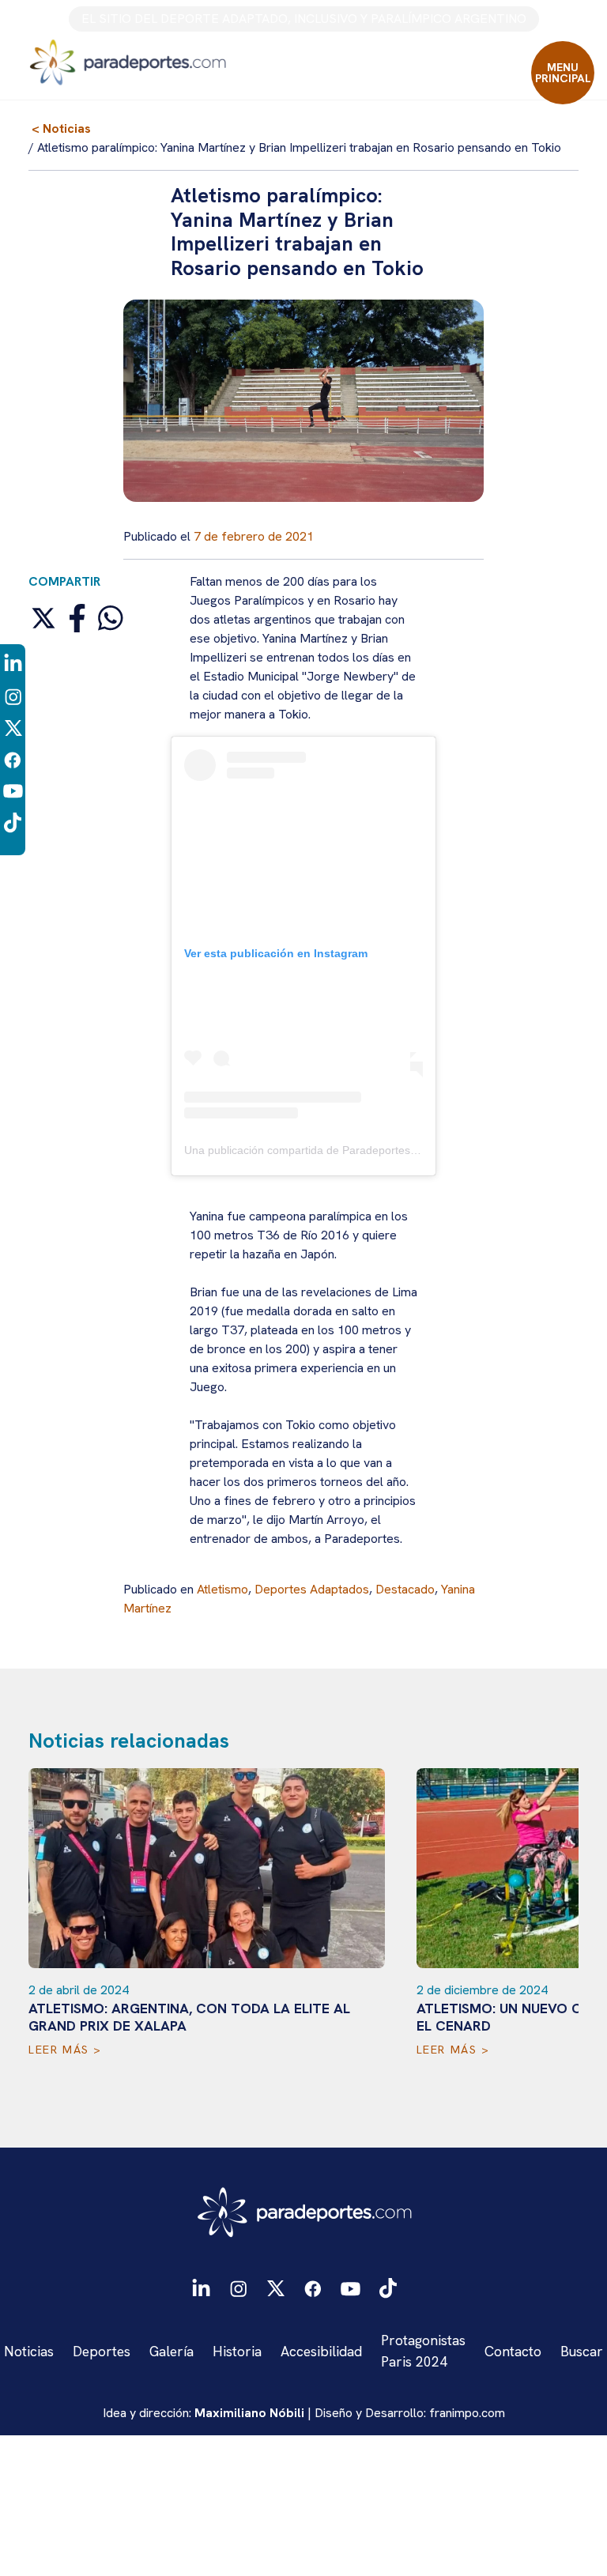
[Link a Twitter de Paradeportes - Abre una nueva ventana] (13, 727)
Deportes (102, 2351)
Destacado (405, 1589)
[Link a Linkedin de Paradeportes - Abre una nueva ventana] (13, 664)
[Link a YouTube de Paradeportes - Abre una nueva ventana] (13, 790)
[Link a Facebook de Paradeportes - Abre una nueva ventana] (13, 758)
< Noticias (61, 128)
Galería (172, 2351)
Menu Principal (563, 73)
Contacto (513, 2351)
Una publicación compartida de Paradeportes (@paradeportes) (342, 1150)
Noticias (29, 2351)
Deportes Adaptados (312, 1589)
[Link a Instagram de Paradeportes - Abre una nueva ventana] (13, 695)
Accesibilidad (321, 2351)
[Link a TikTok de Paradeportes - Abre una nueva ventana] (13, 822)
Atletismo (222, 1589)
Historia (237, 2351)
